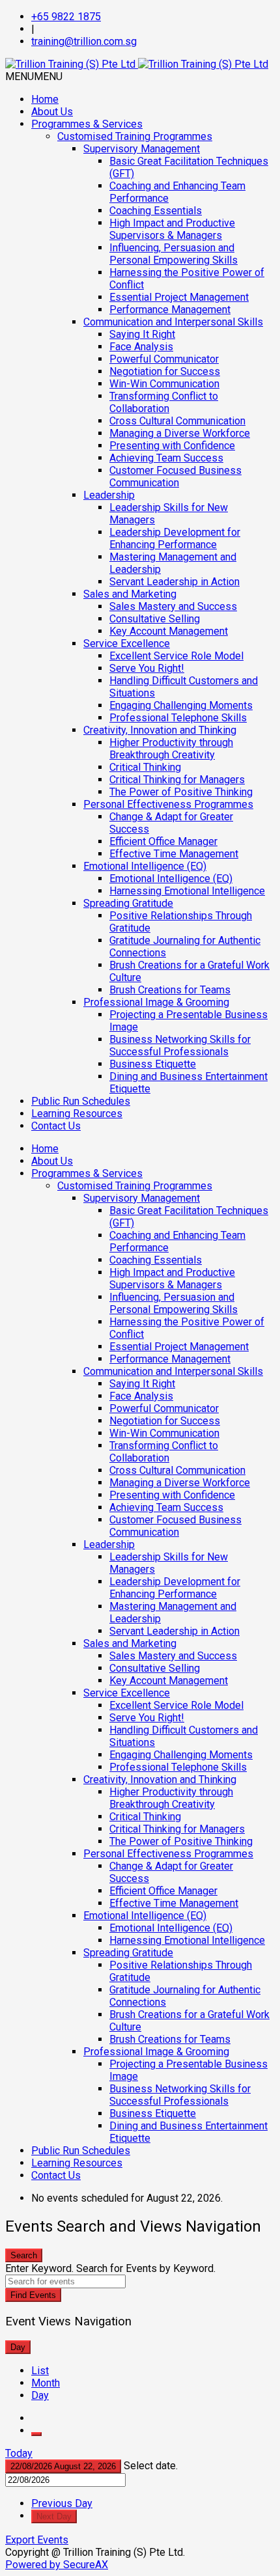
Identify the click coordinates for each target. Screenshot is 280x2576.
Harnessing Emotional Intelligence (187, 891)
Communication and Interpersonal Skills (173, 322)
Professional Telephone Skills (178, 718)
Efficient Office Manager (163, 841)
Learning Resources (77, 1114)
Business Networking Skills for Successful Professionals (180, 1046)
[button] (34, 76)
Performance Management (170, 310)
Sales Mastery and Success (173, 606)
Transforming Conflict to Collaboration (164, 402)
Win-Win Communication (164, 384)
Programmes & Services (87, 124)
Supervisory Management (142, 149)
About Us (52, 112)
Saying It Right (142, 334)
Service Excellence (127, 644)
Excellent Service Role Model (176, 656)
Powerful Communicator (164, 359)
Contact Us (56, 1126)
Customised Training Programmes (135, 136)
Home (45, 99)
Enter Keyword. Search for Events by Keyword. (110, 2268)
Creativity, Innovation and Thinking (160, 730)
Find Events (33, 2295)
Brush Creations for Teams (170, 990)
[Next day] (36, 2434)
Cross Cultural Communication (177, 421)
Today (19, 2453)
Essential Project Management (179, 297)
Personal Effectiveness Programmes (168, 804)
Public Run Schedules (81, 1101)
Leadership (109, 495)
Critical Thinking (145, 767)
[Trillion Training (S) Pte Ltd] (137, 64)
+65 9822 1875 (66, 17)
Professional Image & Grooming (156, 1002)
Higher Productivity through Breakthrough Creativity (171, 749)
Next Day (54, 2516)
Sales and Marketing (130, 594)
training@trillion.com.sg (84, 41)
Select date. (151, 2466)
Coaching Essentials (156, 211)
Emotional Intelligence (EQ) (145, 866)
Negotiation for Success (165, 371)
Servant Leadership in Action (175, 582)
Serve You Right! (147, 668)
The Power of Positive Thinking (181, 792)
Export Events (37, 2540)
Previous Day (62, 2503)
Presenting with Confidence (172, 446)
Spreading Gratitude (128, 903)
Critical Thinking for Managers (177, 780)
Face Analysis (141, 347)
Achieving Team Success (166, 458)
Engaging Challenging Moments (181, 705)
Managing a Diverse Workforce (180, 433)
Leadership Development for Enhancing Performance (175, 538)
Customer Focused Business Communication (175, 477)
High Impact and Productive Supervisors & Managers (172, 229)
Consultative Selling (155, 619)
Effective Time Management (174, 854)
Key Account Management (169, 631)
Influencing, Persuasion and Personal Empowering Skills (174, 254)
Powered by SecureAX (57, 2565)
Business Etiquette (153, 1064)
